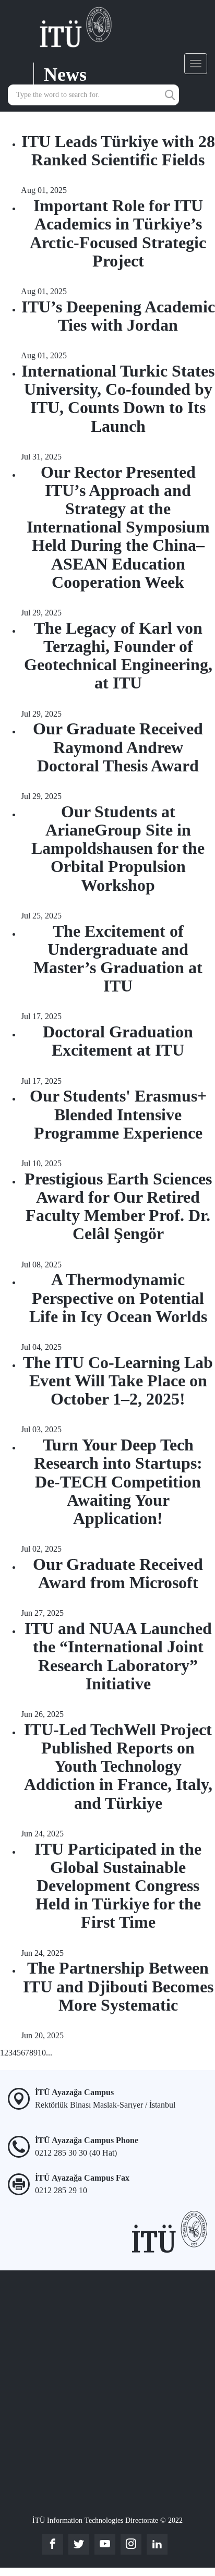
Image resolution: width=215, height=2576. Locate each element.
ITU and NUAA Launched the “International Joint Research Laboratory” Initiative (118, 1656)
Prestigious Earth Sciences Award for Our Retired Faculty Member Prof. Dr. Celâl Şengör (118, 1206)
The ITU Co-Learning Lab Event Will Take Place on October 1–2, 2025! (118, 1381)
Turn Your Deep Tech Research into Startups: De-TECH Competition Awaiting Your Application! (118, 1481)
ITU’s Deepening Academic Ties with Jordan (118, 316)
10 (42, 2053)
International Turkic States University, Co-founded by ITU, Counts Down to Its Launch (118, 398)
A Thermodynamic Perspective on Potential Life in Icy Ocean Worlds (118, 1298)
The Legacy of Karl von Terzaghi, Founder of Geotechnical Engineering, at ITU (118, 656)
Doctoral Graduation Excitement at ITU (118, 1041)
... (49, 2053)
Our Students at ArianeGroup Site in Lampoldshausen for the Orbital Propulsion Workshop (118, 848)
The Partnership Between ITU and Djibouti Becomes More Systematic (118, 1986)
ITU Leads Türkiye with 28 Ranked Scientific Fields (118, 150)
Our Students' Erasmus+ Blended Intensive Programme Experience (118, 1114)
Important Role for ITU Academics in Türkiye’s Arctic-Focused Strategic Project (118, 233)
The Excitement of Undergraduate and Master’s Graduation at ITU (118, 959)
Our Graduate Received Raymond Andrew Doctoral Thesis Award (118, 747)
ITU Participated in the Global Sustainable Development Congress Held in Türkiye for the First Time (118, 1886)
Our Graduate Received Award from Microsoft (118, 1573)
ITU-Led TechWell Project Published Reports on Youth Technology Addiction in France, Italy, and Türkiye (118, 1766)
